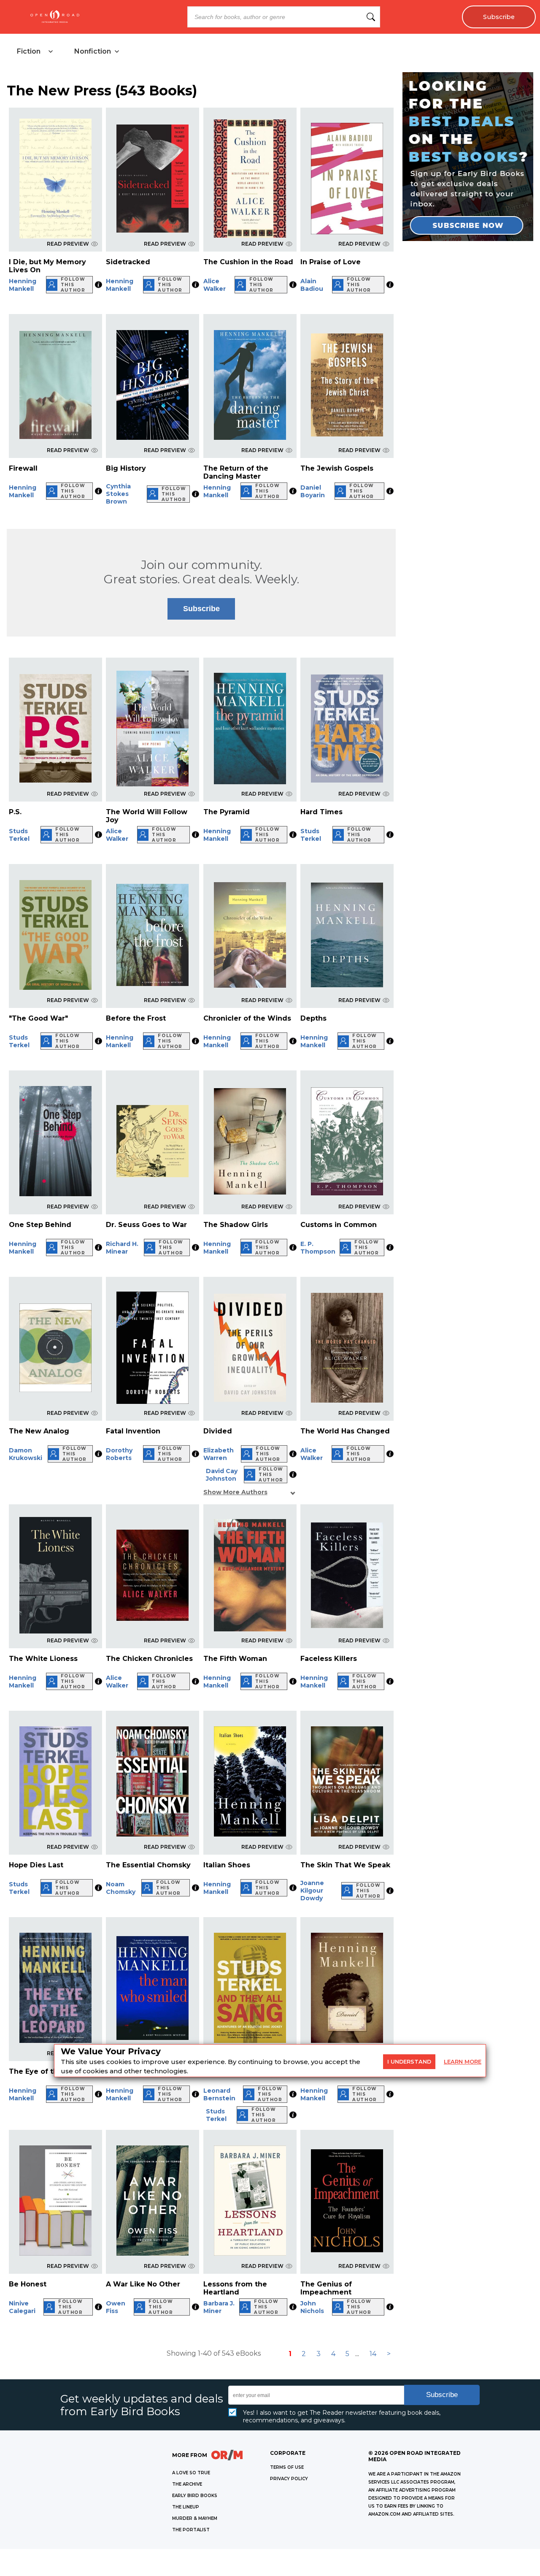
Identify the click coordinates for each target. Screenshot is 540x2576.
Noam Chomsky (121, 1888)
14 (373, 2354)
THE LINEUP (186, 2507)
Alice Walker (215, 285)
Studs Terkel (19, 835)
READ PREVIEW (68, 244)
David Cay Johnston (222, 1475)
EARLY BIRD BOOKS (195, 2496)
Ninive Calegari (22, 2307)
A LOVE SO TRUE (191, 2473)
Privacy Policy (289, 2479)
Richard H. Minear (122, 1248)
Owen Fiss (116, 2307)
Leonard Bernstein (219, 2094)
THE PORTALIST (191, 2530)
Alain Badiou (312, 285)
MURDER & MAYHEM (195, 2518)
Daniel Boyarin (313, 491)
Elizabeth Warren (219, 1454)
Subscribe (499, 17)
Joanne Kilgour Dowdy (312, 1891)
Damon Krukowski (26, 1454)
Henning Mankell (23, 285)
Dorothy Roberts (119, 1454)
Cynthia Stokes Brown (118, 494)
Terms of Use (287, 2467)
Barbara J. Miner (219, 2307)
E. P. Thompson (318, 1248)
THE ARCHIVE (187, 2484)
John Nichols (312, 2307)
